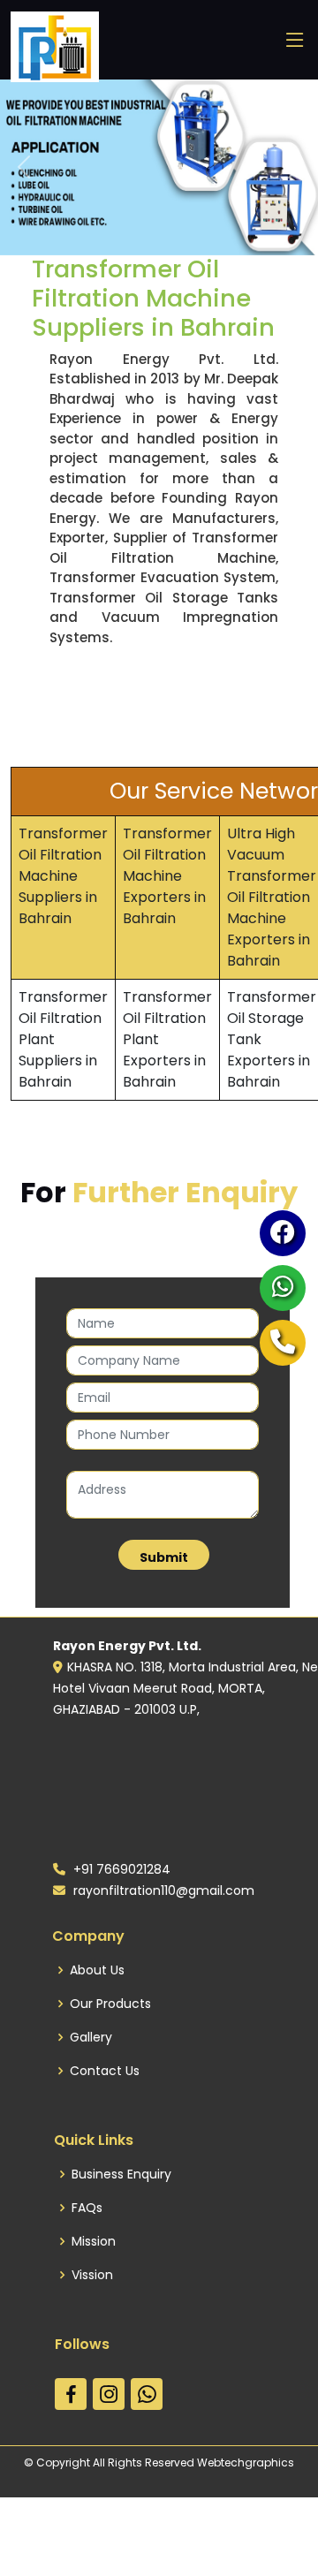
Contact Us (105, 2071)
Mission (94, 2241)
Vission (92, 2275)
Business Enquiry (121, 2174)
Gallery (91, 2037)
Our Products (110, 2004)
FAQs (87, 2208)
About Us (97, 1970)
